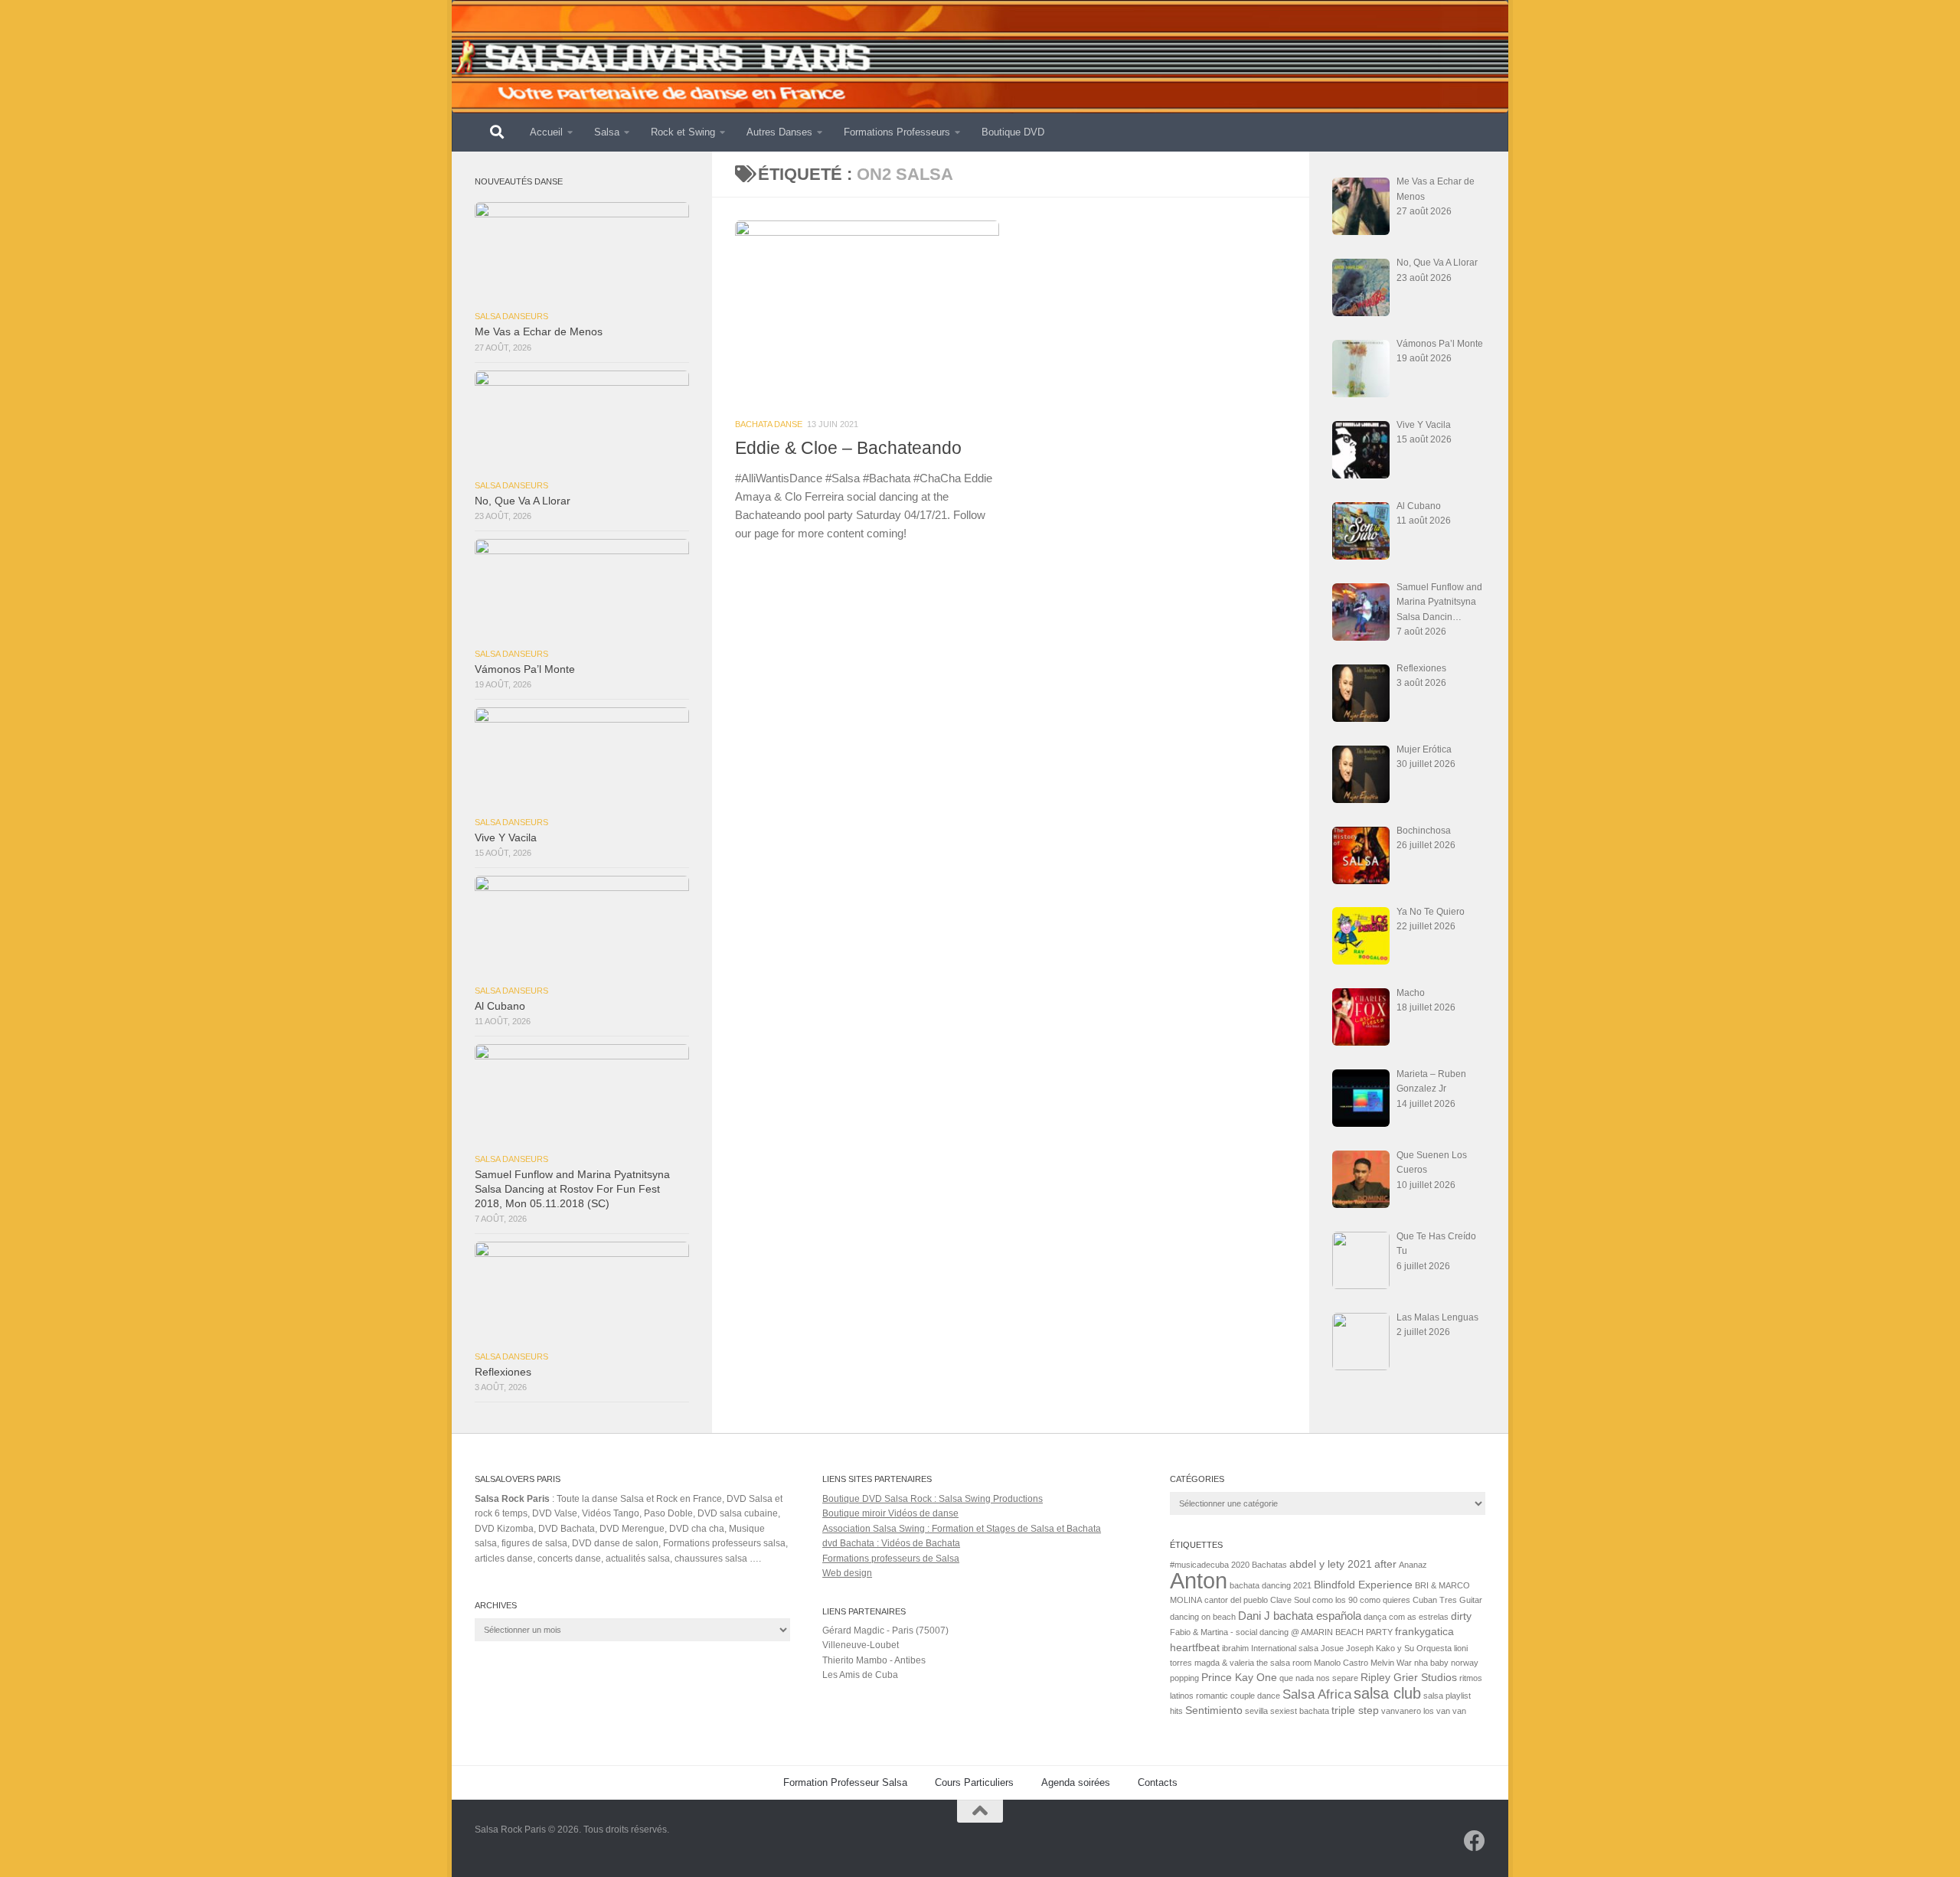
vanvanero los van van (1424, 1711)
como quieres (1385, 1600)
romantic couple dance (1238, 1696)
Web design (847, 1573)
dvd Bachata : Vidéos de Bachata (891, 1543)
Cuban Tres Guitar (1447, 1600)
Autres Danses (779, 132)
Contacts (1158, 1782)
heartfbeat (1195, 1648)
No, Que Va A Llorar (523, 501)
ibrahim (1235, 1648)
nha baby (1431, 1663)
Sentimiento (1214, 1711)
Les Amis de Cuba (860, 1675)
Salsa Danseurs (511, 316)
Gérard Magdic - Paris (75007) (885, 1631)
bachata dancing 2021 (1271, 1585)
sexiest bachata (1300, 1711)
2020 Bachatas (1259, 1565)
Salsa (607, 132)
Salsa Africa (1317, 1694)
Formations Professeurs (897, 132)
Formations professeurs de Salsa (891, 1559)
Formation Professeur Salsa (845, 1782)
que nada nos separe (1319, 1678)
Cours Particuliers (974, 1782)
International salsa (1285, 1648)
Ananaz (1413, 1565)
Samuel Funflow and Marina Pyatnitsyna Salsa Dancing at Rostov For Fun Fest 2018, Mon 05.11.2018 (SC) (572, 1189)
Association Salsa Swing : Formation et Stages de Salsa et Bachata (962, 1529)
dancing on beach (1203, 1617)
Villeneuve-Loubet (861, 1645)
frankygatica (1424, 1632)
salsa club (1387, 1693)
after (1385, 1564)
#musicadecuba (1199, 1565)
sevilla (1256, 1711)
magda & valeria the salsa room (1253, 1663)
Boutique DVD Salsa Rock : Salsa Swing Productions (933, 1499)
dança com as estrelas (1406, 1617)
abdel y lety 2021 (1331, 1564)
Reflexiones (503, 1372)
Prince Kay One (1239, 1678)
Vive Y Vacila (506, 838)
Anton (1199, 1580)
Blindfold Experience (1363, 1585)
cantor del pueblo (1236, 1600)
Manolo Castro (1341, 1663)
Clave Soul (1290, 1600)
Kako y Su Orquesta (1414, 1648)
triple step (1355, 1711)
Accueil (546, 132)
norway (1465, 1663)
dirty (1461, 1616)
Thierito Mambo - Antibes (874, 1660)
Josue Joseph (1347, 1648)
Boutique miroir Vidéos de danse (890, 1513)
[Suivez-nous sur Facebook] (1475, 1841)
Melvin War (1391, 1663)
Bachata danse (769, 424)
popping (1184, 1678)
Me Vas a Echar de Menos (539, 332)
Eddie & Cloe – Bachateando (848, 448)
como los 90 (1335, 1600)
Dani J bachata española (1300, 1616)
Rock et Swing (683, 132)
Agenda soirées (1076, 1782)
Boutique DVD (1013, 132)
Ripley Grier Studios (1409, 1678)
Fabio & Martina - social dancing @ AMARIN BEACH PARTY (1281, 1632)
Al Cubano (500, 1006)
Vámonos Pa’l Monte (525, 669)
